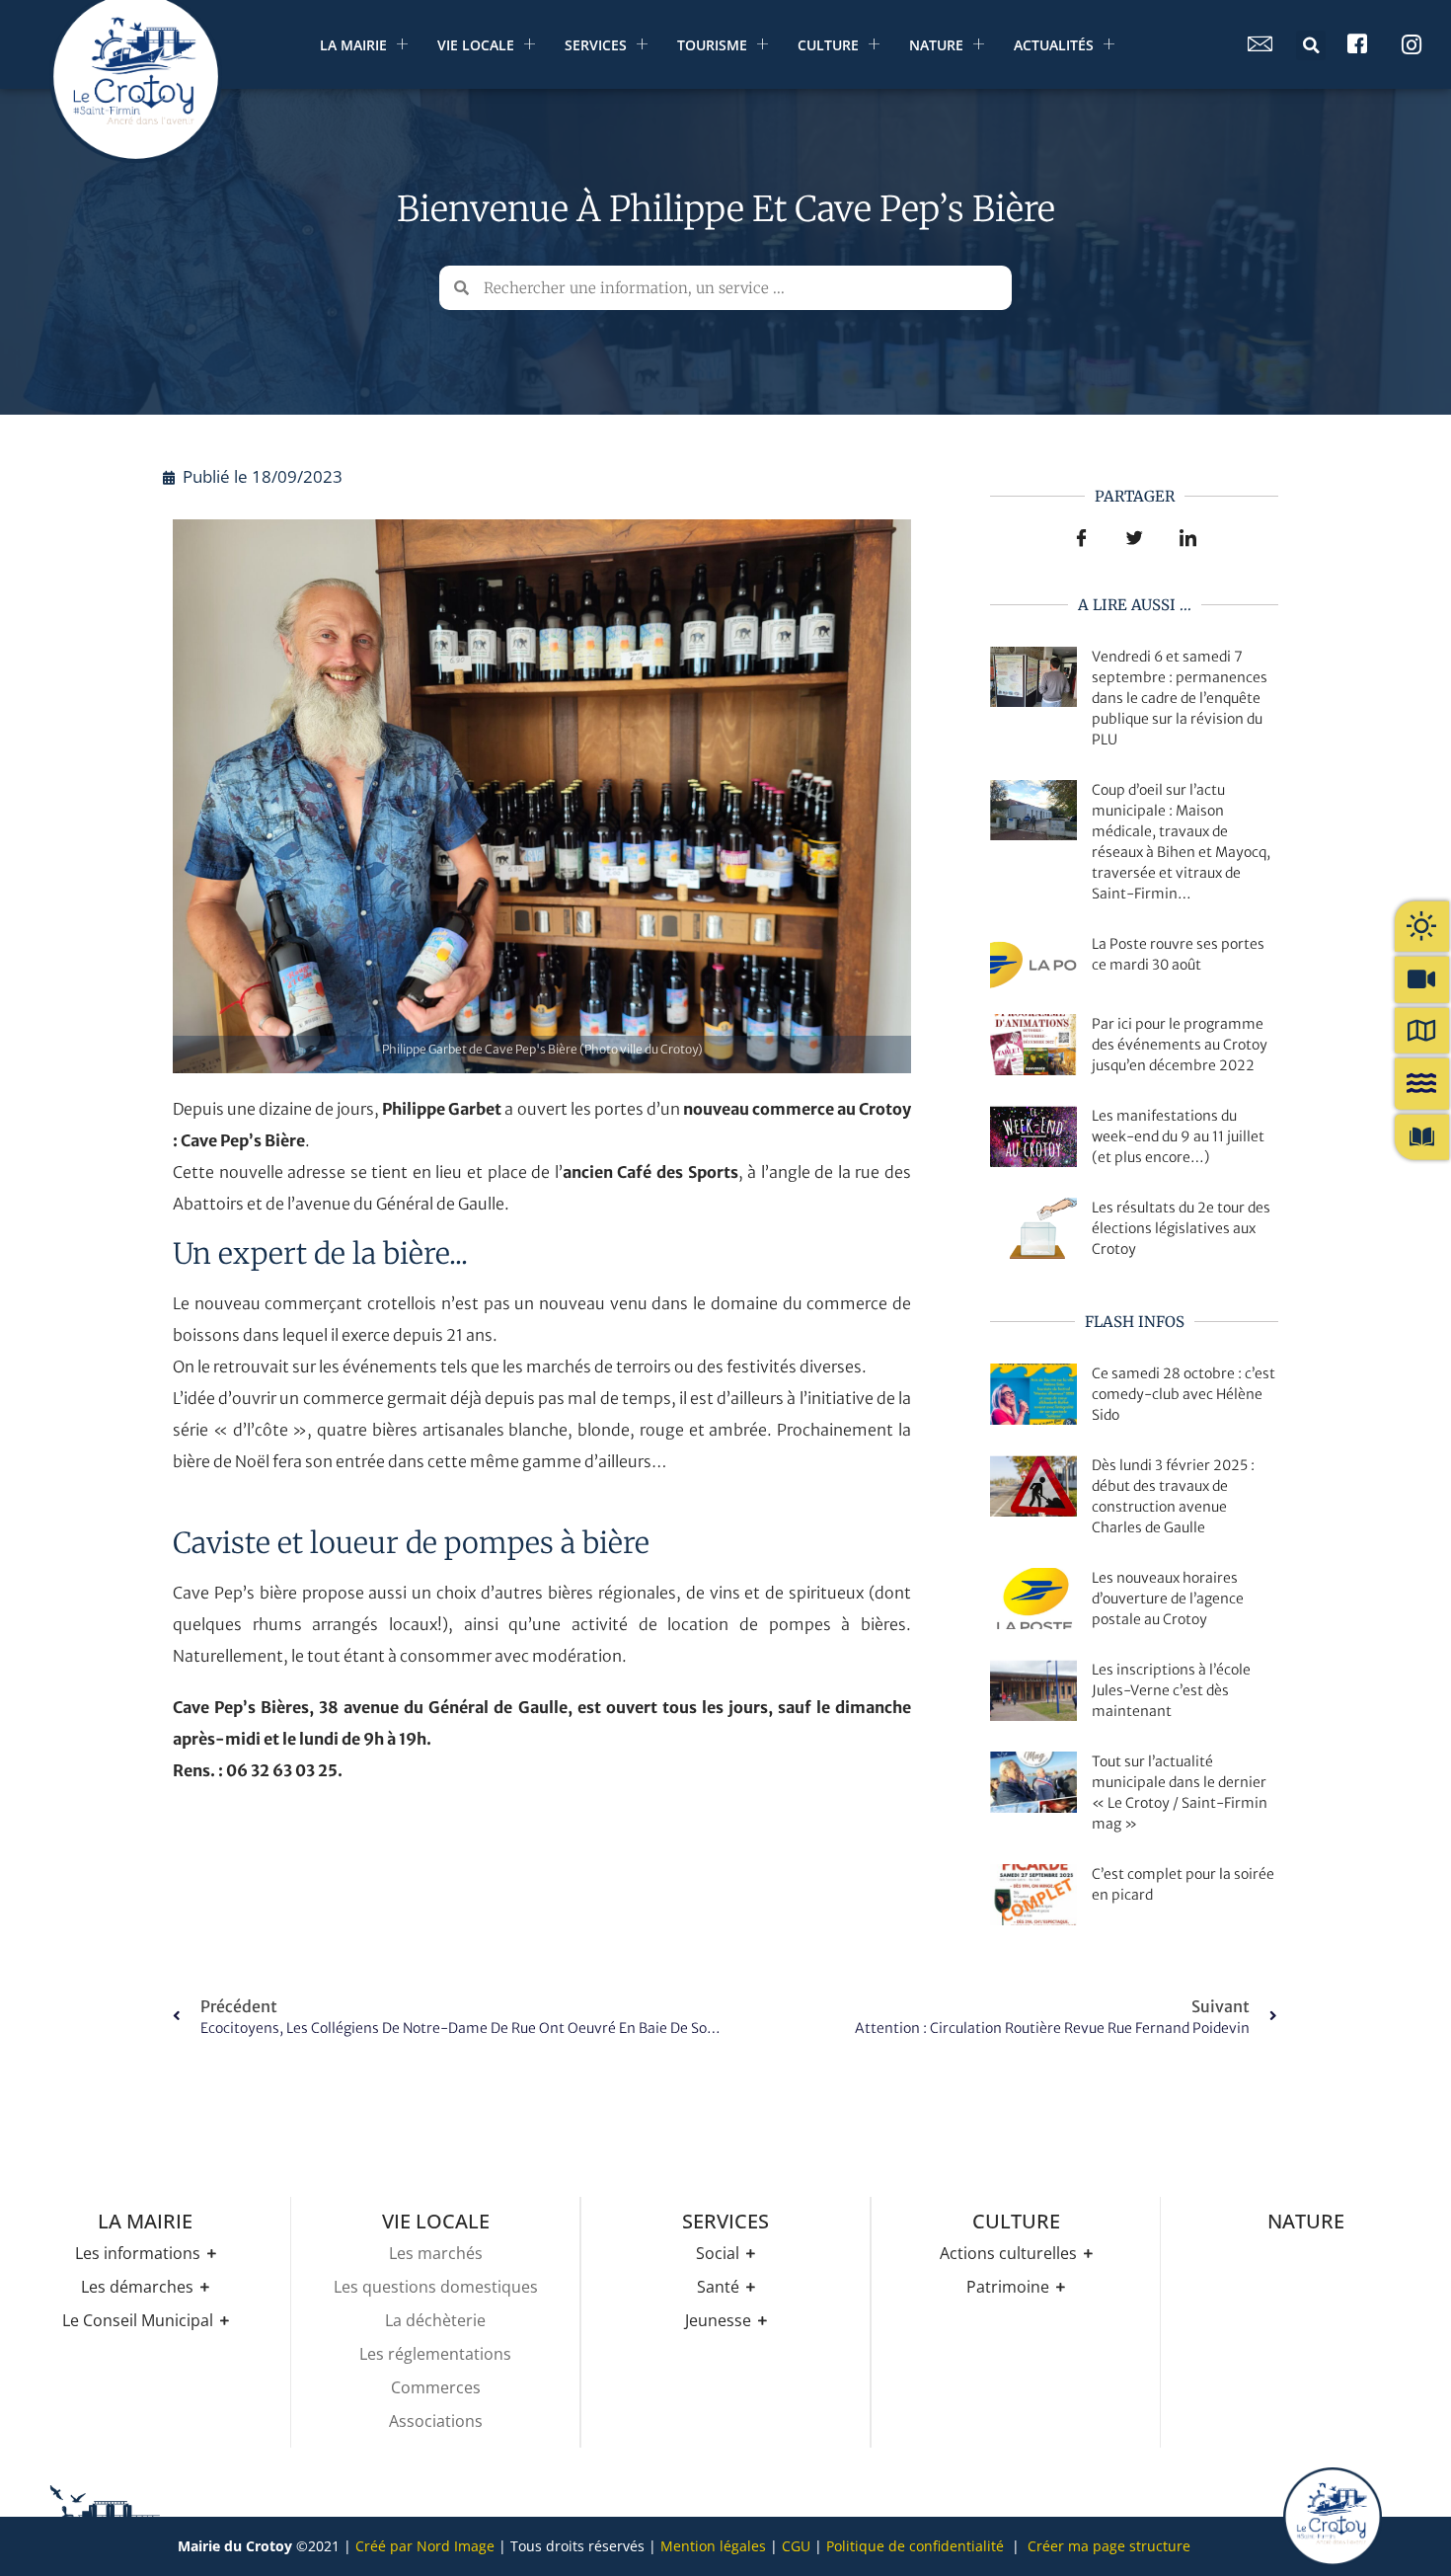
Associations (436, 2421)
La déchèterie (435, 2320)
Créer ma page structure (1109, 2546)
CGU (796, 2546)
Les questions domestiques (436, 2287)
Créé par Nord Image (425, 2546)
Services (596, 45)
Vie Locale (476, 45)
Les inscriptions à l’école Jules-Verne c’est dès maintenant (1171, 1690)
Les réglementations (435, 2354)
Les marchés (436, 2253)
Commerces (436, 2387)
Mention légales (713, 2546)
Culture (828, 45)
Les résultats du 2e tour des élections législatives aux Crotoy (1181, 1228)
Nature (936, 45)
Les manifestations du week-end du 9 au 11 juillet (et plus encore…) (1178, 1136)
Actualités (1054, 45)
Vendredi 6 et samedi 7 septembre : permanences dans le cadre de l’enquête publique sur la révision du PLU (1180, 698)
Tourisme (712, 45)
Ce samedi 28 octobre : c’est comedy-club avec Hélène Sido (1184, 1394)
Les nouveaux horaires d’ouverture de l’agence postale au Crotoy (1168, 1599)
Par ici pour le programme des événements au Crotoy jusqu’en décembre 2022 (1180, 1045)
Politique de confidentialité (915, 2546)
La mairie (353, 45)
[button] (1311, 45)
